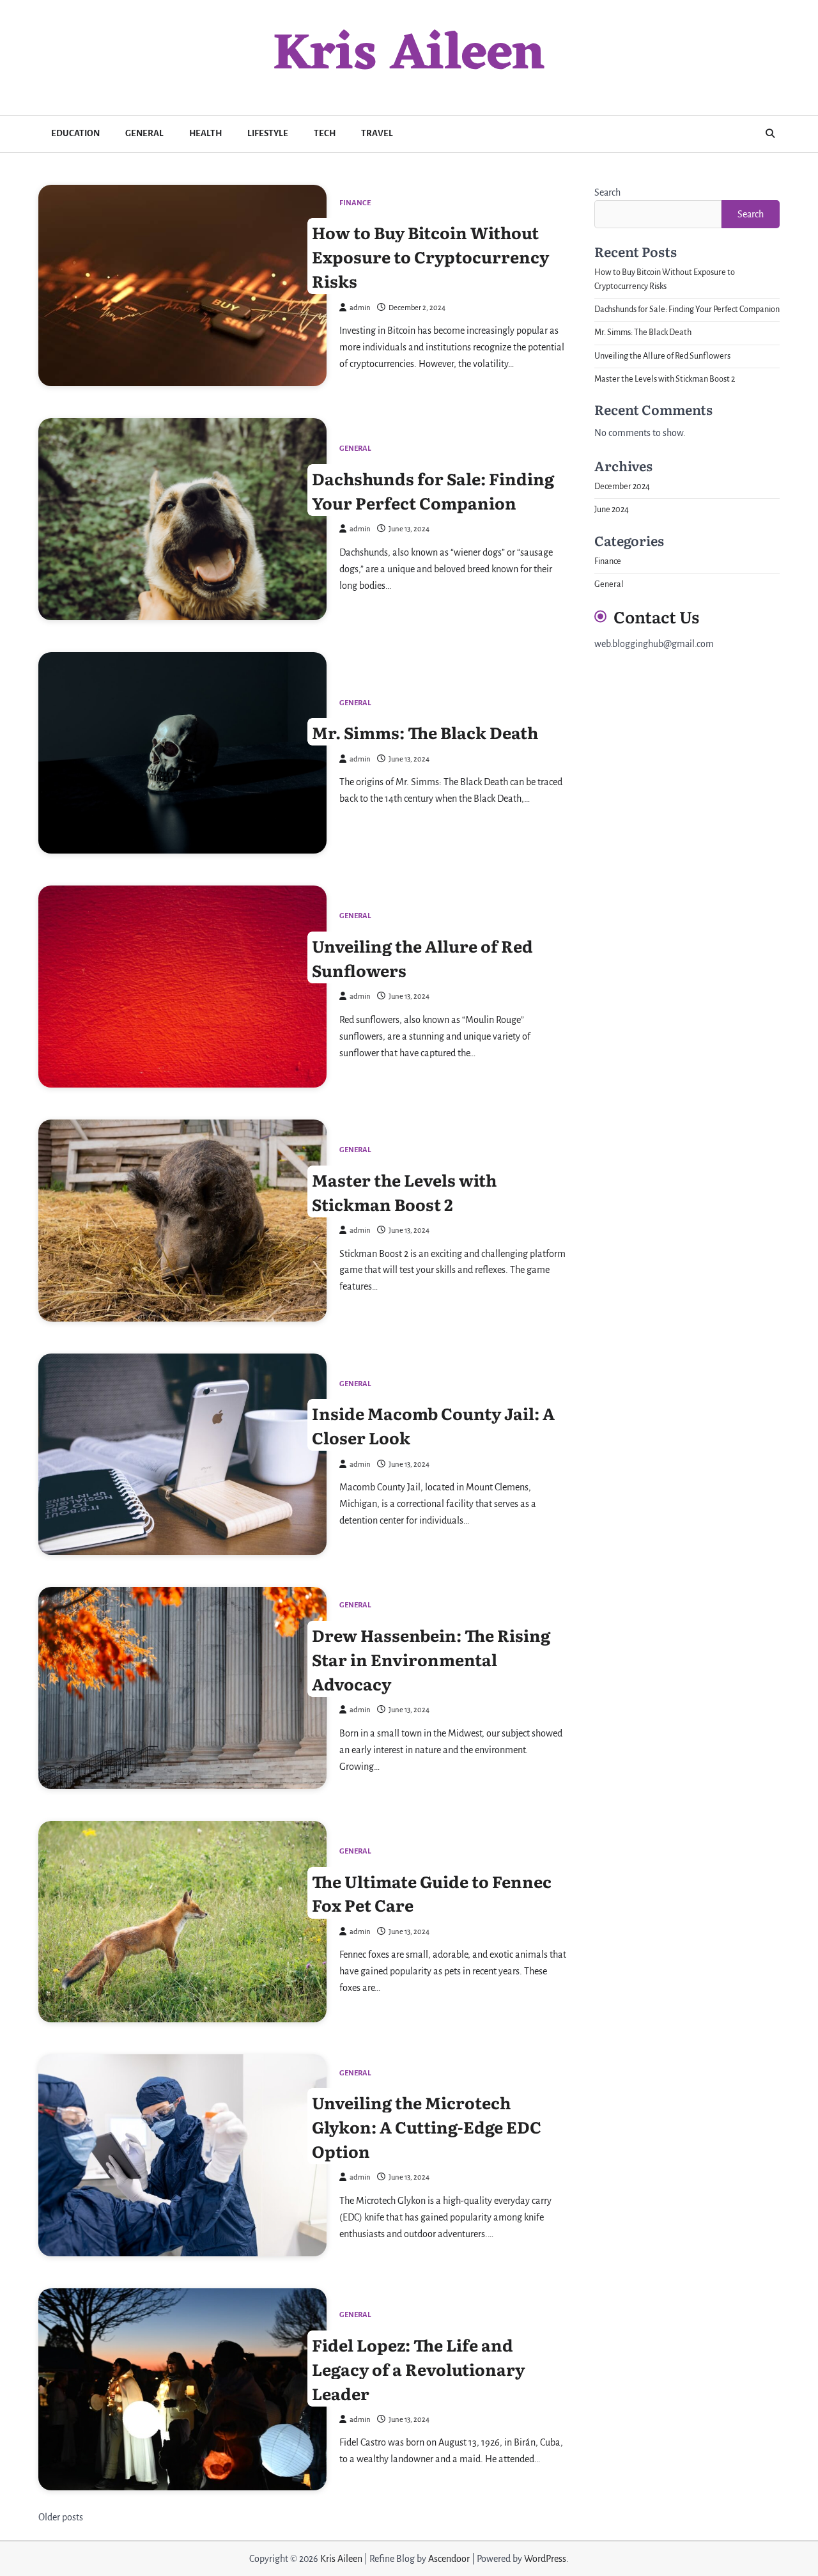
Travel (377, 133)
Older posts (61, 2517)
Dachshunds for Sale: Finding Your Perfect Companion (433, 490)
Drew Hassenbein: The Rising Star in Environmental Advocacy (431, 1659)
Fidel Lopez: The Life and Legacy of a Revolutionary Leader (418, 2368)
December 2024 (622, 486)
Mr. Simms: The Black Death (425, 732)
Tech (325, 133)
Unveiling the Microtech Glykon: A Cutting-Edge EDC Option (427, 2127)
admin (360, 308)
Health (205, 133)
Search (607, 192)
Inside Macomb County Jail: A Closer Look (433, 1425)
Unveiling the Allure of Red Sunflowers (422, 958)
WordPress (545, 2559)
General (144, 133)
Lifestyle (268, 133)
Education (75, 133)
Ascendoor (449, 2559)
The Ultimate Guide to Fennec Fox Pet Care (432, 1893)
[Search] (770, 134)
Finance (355, 203)
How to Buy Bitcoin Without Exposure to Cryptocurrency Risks (430, 256)
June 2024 (612, 510)
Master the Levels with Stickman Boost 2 (404, 1191)
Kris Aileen (409, 56)
